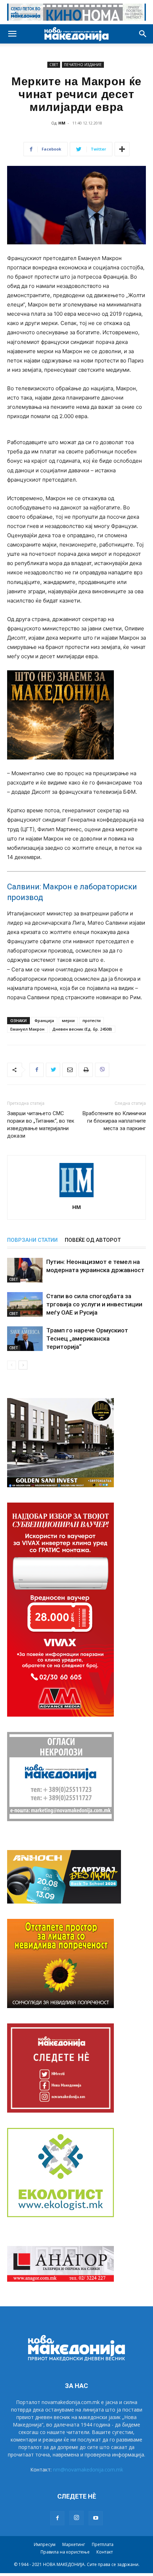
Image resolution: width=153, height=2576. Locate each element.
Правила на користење (65, 2552)
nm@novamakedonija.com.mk (88, 2470)
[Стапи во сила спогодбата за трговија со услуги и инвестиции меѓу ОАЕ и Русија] (25, 1304)
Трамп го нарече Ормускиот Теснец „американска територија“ (87, 1338)
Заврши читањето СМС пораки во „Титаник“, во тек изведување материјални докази (41, 1125)
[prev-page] (12, 1365)
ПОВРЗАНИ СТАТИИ (32, 1240)
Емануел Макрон (27, 1029)
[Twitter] (53, 1070)
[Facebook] (37, 1070)
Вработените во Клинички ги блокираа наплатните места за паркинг (114, 1121)
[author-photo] (76, 1197)
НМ (62, 123)
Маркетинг (74, 2544)
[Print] (86, 1070)
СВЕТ (54, 65)
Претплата (103, 2544)
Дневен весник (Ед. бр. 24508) (82, 1029)
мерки (68, 1020)
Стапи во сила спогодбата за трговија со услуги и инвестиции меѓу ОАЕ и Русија (94, 1304)
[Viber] (102, 1070)
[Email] (69, 1070)
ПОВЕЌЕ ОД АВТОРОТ (93, 1240)
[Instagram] (76, 2518)
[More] (122, 149)
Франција (44, 1020)
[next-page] (23, 1365)
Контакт (105, 2552)
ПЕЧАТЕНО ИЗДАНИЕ (83, 65)
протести (92, 1020)
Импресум (45, 2544)
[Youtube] (96, 2518)
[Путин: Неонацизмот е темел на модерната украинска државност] (25, 1270)
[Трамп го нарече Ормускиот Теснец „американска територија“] (25, 1339)
